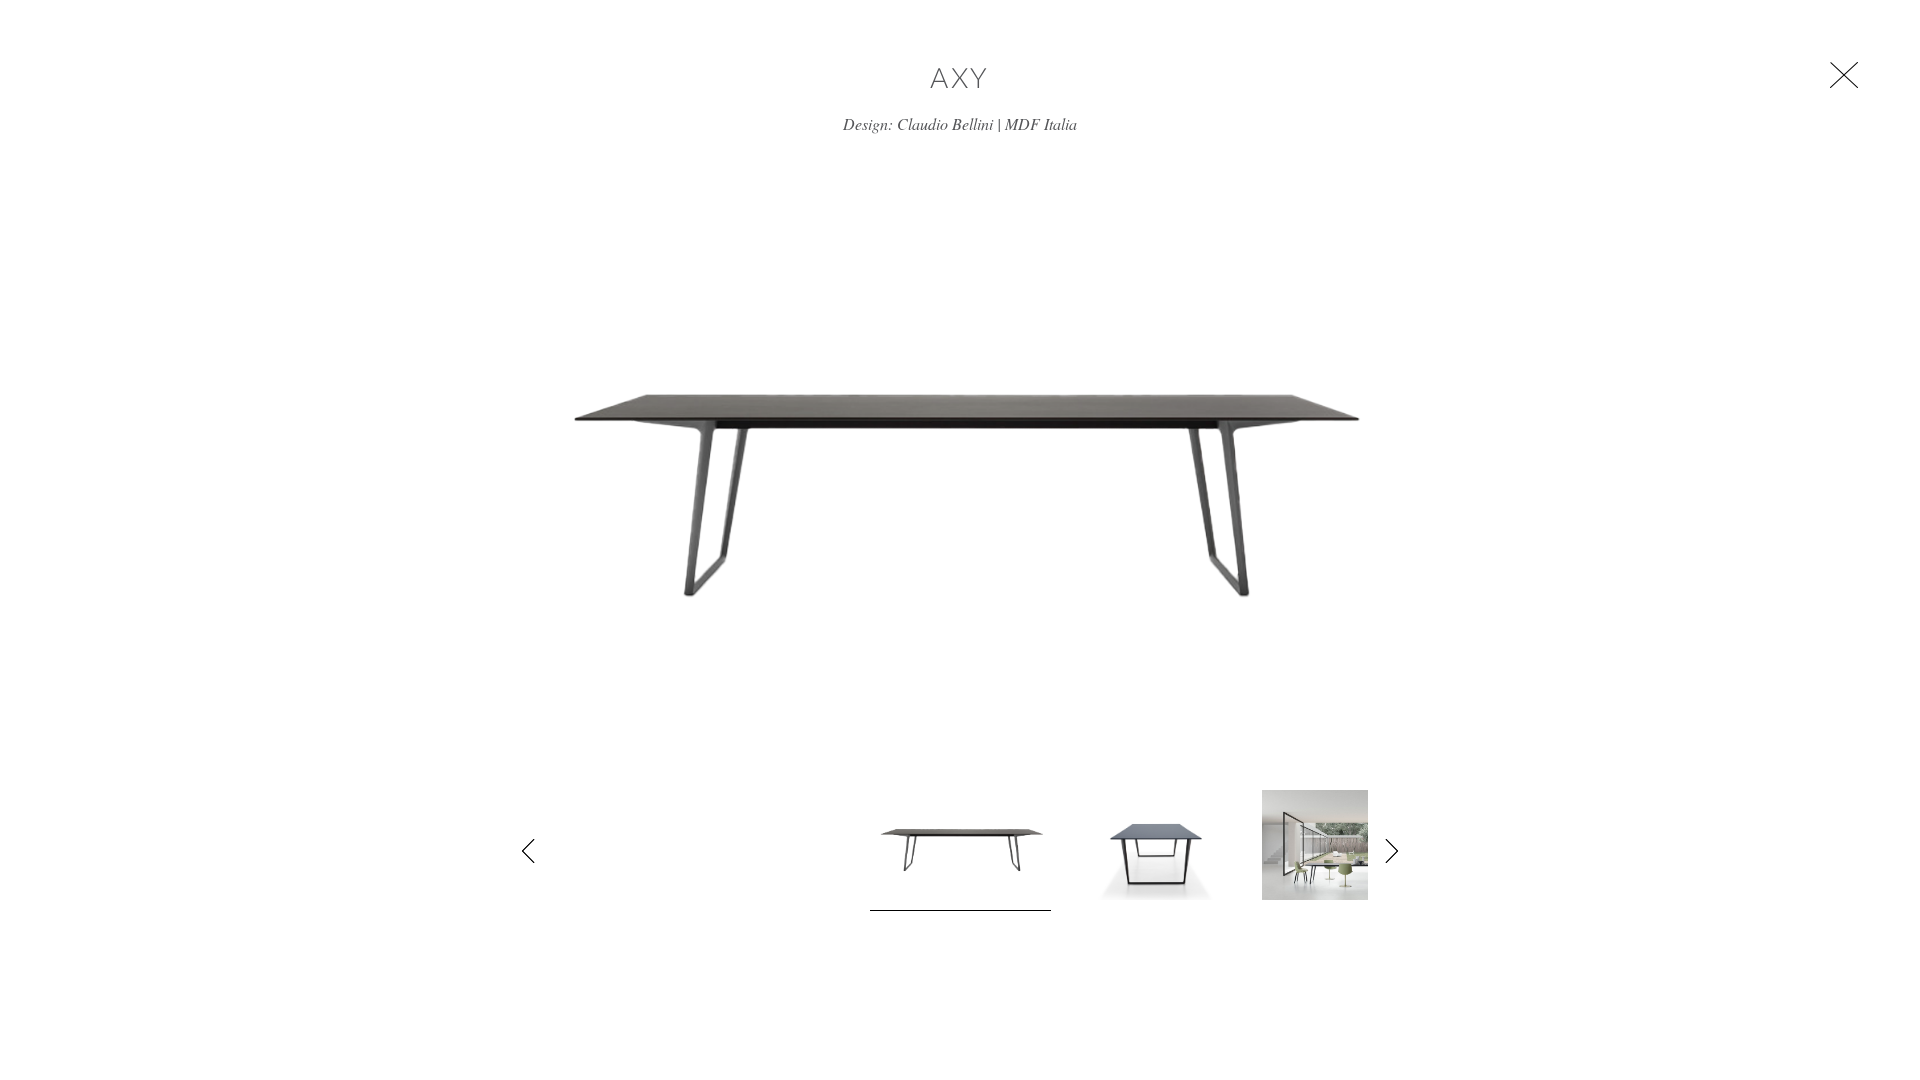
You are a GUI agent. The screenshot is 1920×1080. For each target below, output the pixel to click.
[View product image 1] (960, 850)
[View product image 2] (1156, 845)
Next (1391, 851)
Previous (529, 851)
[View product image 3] (1345, 845)
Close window (1844, 75)
